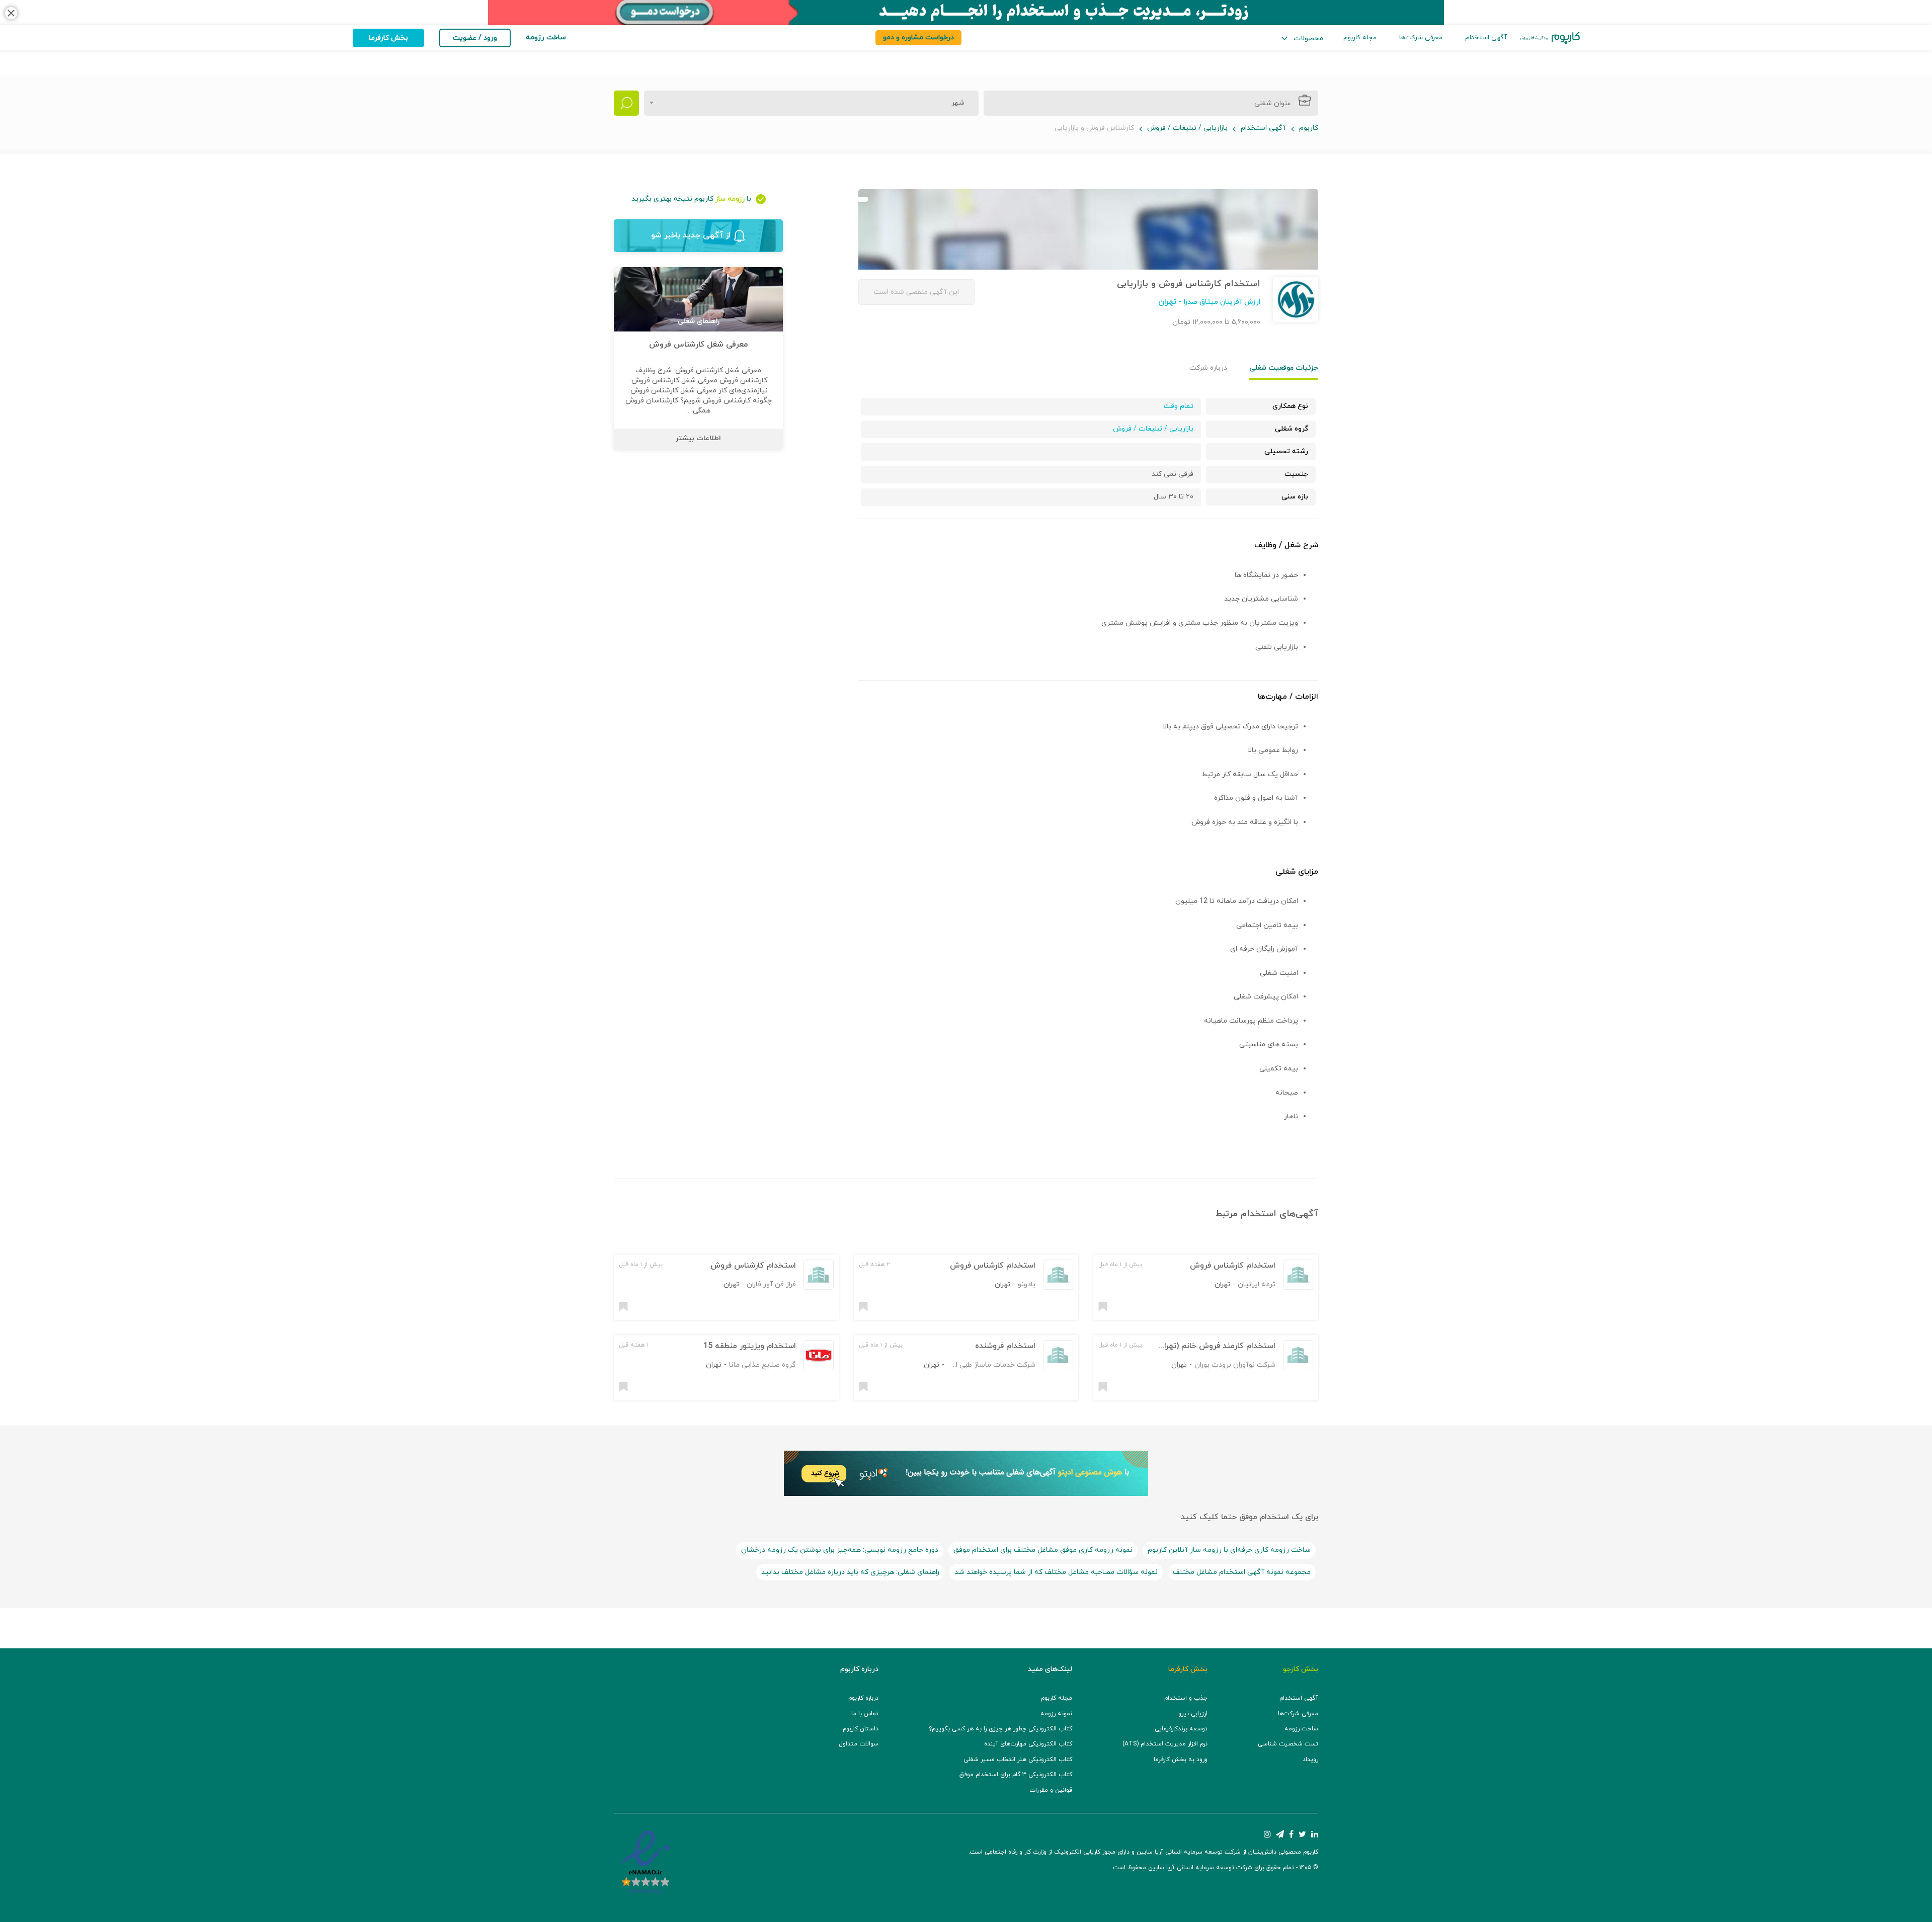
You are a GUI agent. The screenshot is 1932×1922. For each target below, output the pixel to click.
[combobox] (811, 103)
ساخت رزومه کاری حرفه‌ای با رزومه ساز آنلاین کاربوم (1229, 1550)
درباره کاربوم (863, 1698)
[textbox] (955, 103)
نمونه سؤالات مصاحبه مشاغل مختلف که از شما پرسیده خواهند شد (1056, 1572)
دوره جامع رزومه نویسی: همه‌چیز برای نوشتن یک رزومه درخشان (840, 1550)
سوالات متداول (859, 1744)
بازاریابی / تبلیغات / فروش (1187, 128)
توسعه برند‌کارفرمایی (1181, 1729)
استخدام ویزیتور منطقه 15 (750, 1346)
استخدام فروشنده (1005, 1346)
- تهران (1170, 302)
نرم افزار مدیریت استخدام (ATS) (1165, 1744)
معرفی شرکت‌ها (1421, 38)
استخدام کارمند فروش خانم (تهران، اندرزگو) (1202, 1346)
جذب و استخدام (1186, 1698)
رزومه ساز (730, 199)
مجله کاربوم (1360, 38)
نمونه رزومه (1056, 1714)
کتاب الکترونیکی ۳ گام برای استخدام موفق (1016, 1775)
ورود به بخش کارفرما (1181, 1760)
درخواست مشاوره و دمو (918, 37)
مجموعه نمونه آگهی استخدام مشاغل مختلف (1242, 1572)
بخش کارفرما (388, 38)
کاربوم (1309, 128)
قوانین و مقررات (1051, 1790)
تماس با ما (865, 1714)
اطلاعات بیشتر (698, 438)
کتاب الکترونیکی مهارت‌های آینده (1028, 1744)
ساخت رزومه (1301, 1729)
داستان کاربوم (861, 1729)
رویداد (1310, 1760)
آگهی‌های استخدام (1279, 1214)
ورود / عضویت (475, 38)
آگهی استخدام (1486, 38)
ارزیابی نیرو (1193, 1714)
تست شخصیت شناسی (1288, 1744)
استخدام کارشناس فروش (1233, 1266)
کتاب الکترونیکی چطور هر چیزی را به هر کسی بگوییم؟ (1000, 1729)
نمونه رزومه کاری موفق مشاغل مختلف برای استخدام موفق (1043, 1550)
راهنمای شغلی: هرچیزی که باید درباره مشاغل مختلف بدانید (850, 1572)
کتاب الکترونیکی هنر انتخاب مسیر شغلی (1018, 1760)
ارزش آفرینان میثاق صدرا (1221, 302)
